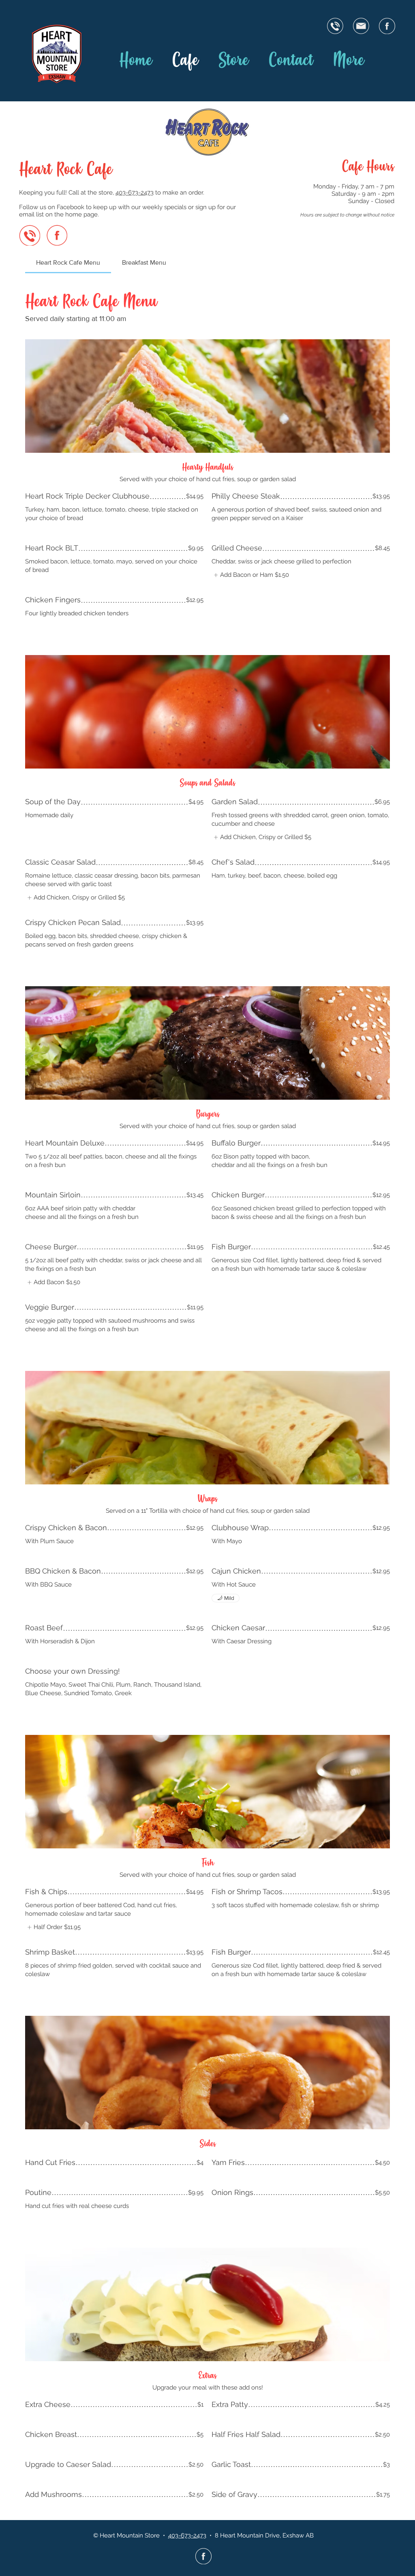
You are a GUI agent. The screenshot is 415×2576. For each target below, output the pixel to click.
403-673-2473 (135, 193)
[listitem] (250, 575)
